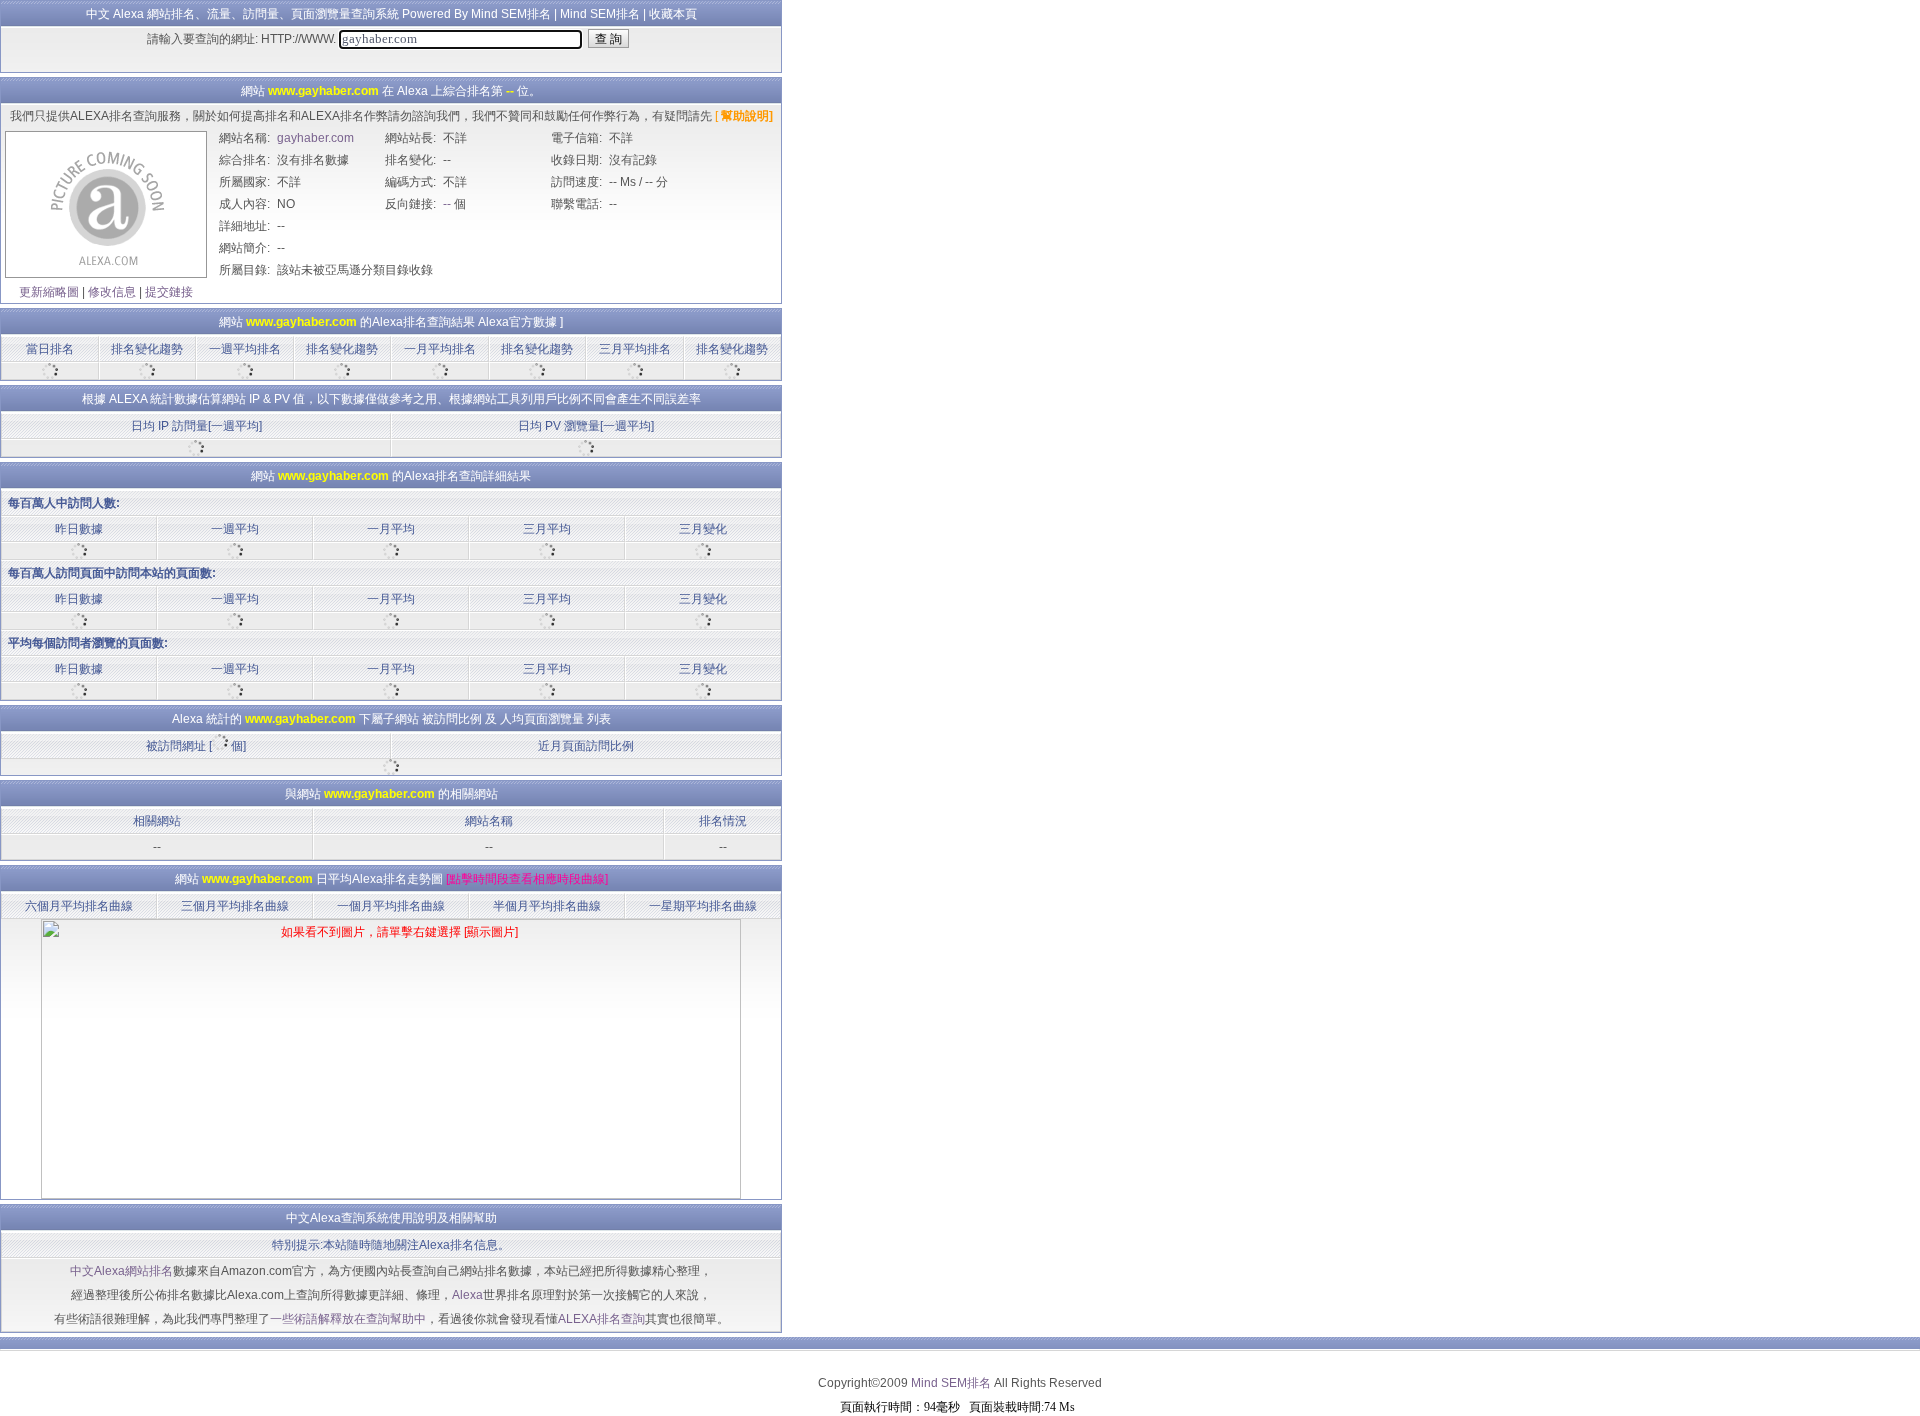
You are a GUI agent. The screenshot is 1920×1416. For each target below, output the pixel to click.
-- (447, 204)
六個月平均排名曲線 (79, 906)
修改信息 (112, 292)
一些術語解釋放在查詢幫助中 (348, 1319)
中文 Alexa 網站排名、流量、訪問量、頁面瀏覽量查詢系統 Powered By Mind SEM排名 (318, 14)
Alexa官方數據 (517, 322)
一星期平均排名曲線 (703, 906)
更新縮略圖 (49, 292)
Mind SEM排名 (600, 14)
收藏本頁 (673, 14)
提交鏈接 (169, 292)
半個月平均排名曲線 (547, 906)
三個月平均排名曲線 (235, 906)
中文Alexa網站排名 (121, 1271)
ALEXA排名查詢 (601, 1319)
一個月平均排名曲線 (391, 906)
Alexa (467, 1295)
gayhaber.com (315, 138)
